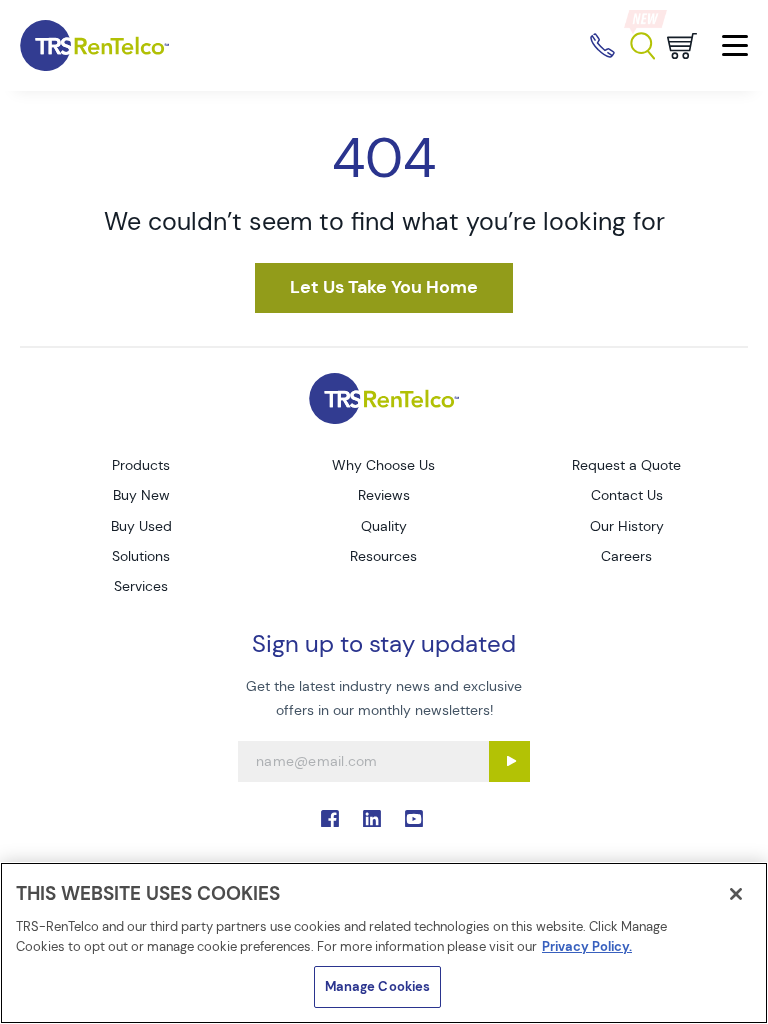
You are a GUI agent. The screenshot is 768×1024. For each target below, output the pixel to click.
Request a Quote (626, 465)
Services (141, 586)
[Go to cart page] (682, 46)
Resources (383, 556)
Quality (384, 526)
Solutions (141, 556)
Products (141, 465)
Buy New (141, 495)
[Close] (736, 894)
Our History (627, 526)
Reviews (384, 495)
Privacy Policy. (587, 946)
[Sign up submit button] (509, 761)
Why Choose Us (383, 465)
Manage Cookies (378, 986)
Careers (626, 556)
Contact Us (627, 495)
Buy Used (141, 526)
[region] (384, 943)
